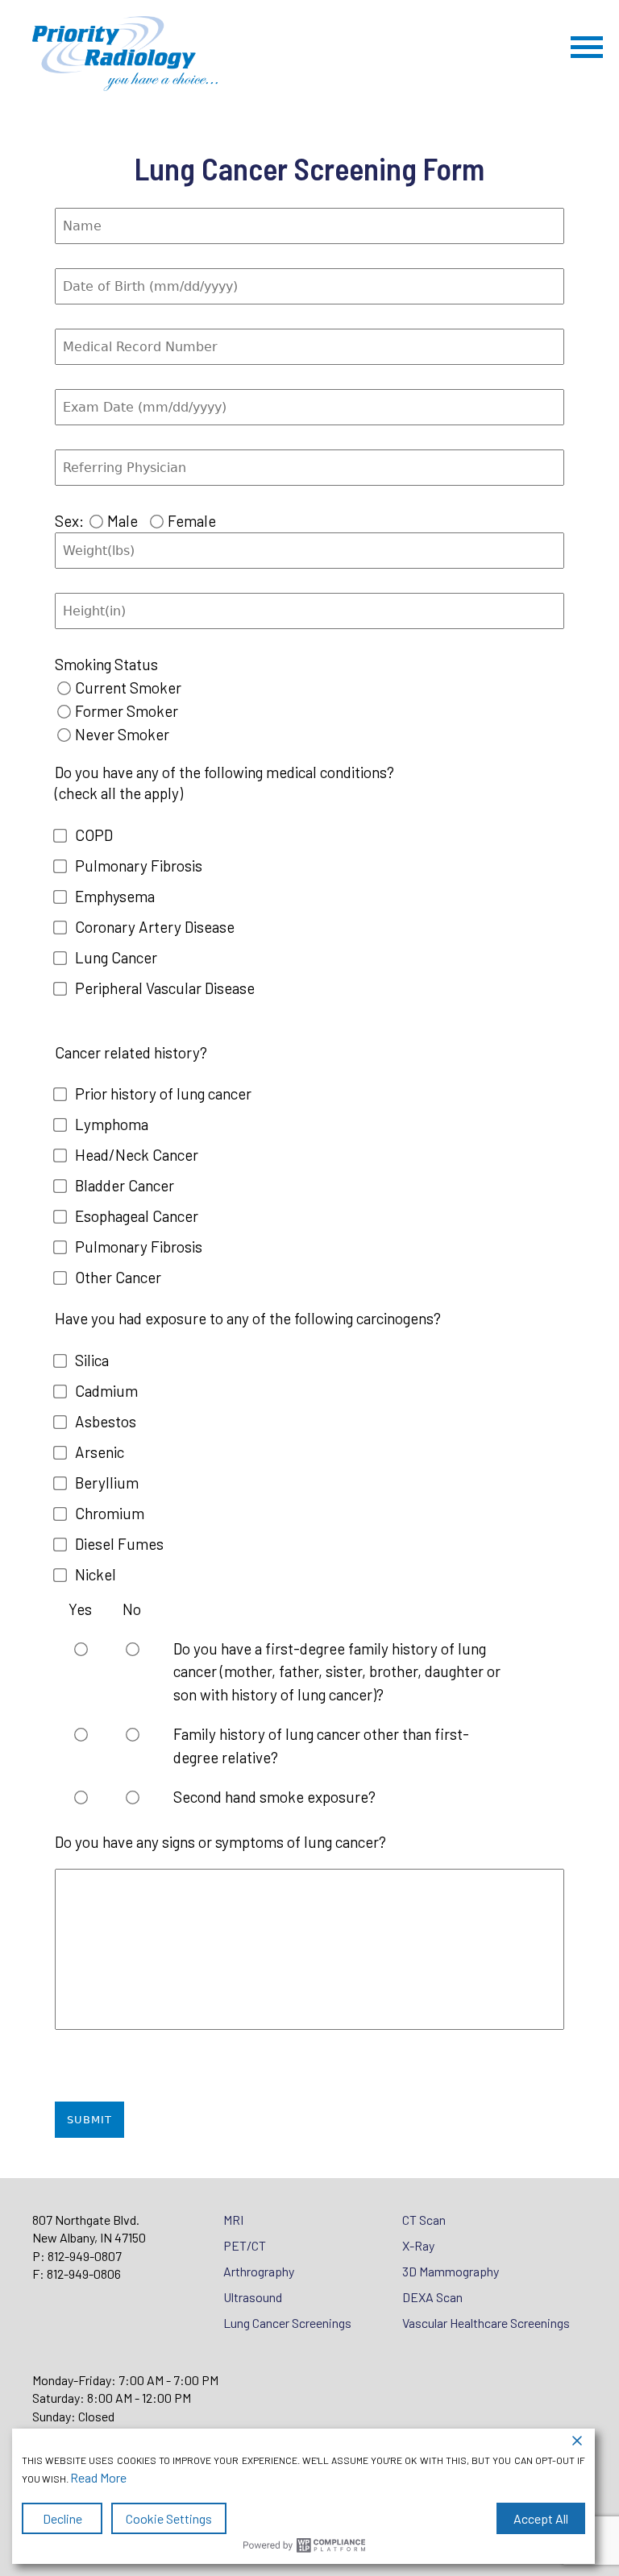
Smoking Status (106, 664)
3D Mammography (451, 2271)
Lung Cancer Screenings (287, 2323)
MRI (233, 2220)
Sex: (69, 521)
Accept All (541, 2518)
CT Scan (424, 2220)
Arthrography (259, 2271)
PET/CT (245, 2245)
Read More (98, 2477)
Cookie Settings (169, 2518)
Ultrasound (253, 2297)
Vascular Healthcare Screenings (486, 2323)
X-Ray (418, 2245)
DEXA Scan (432, 2297)
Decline (62, 2518)
